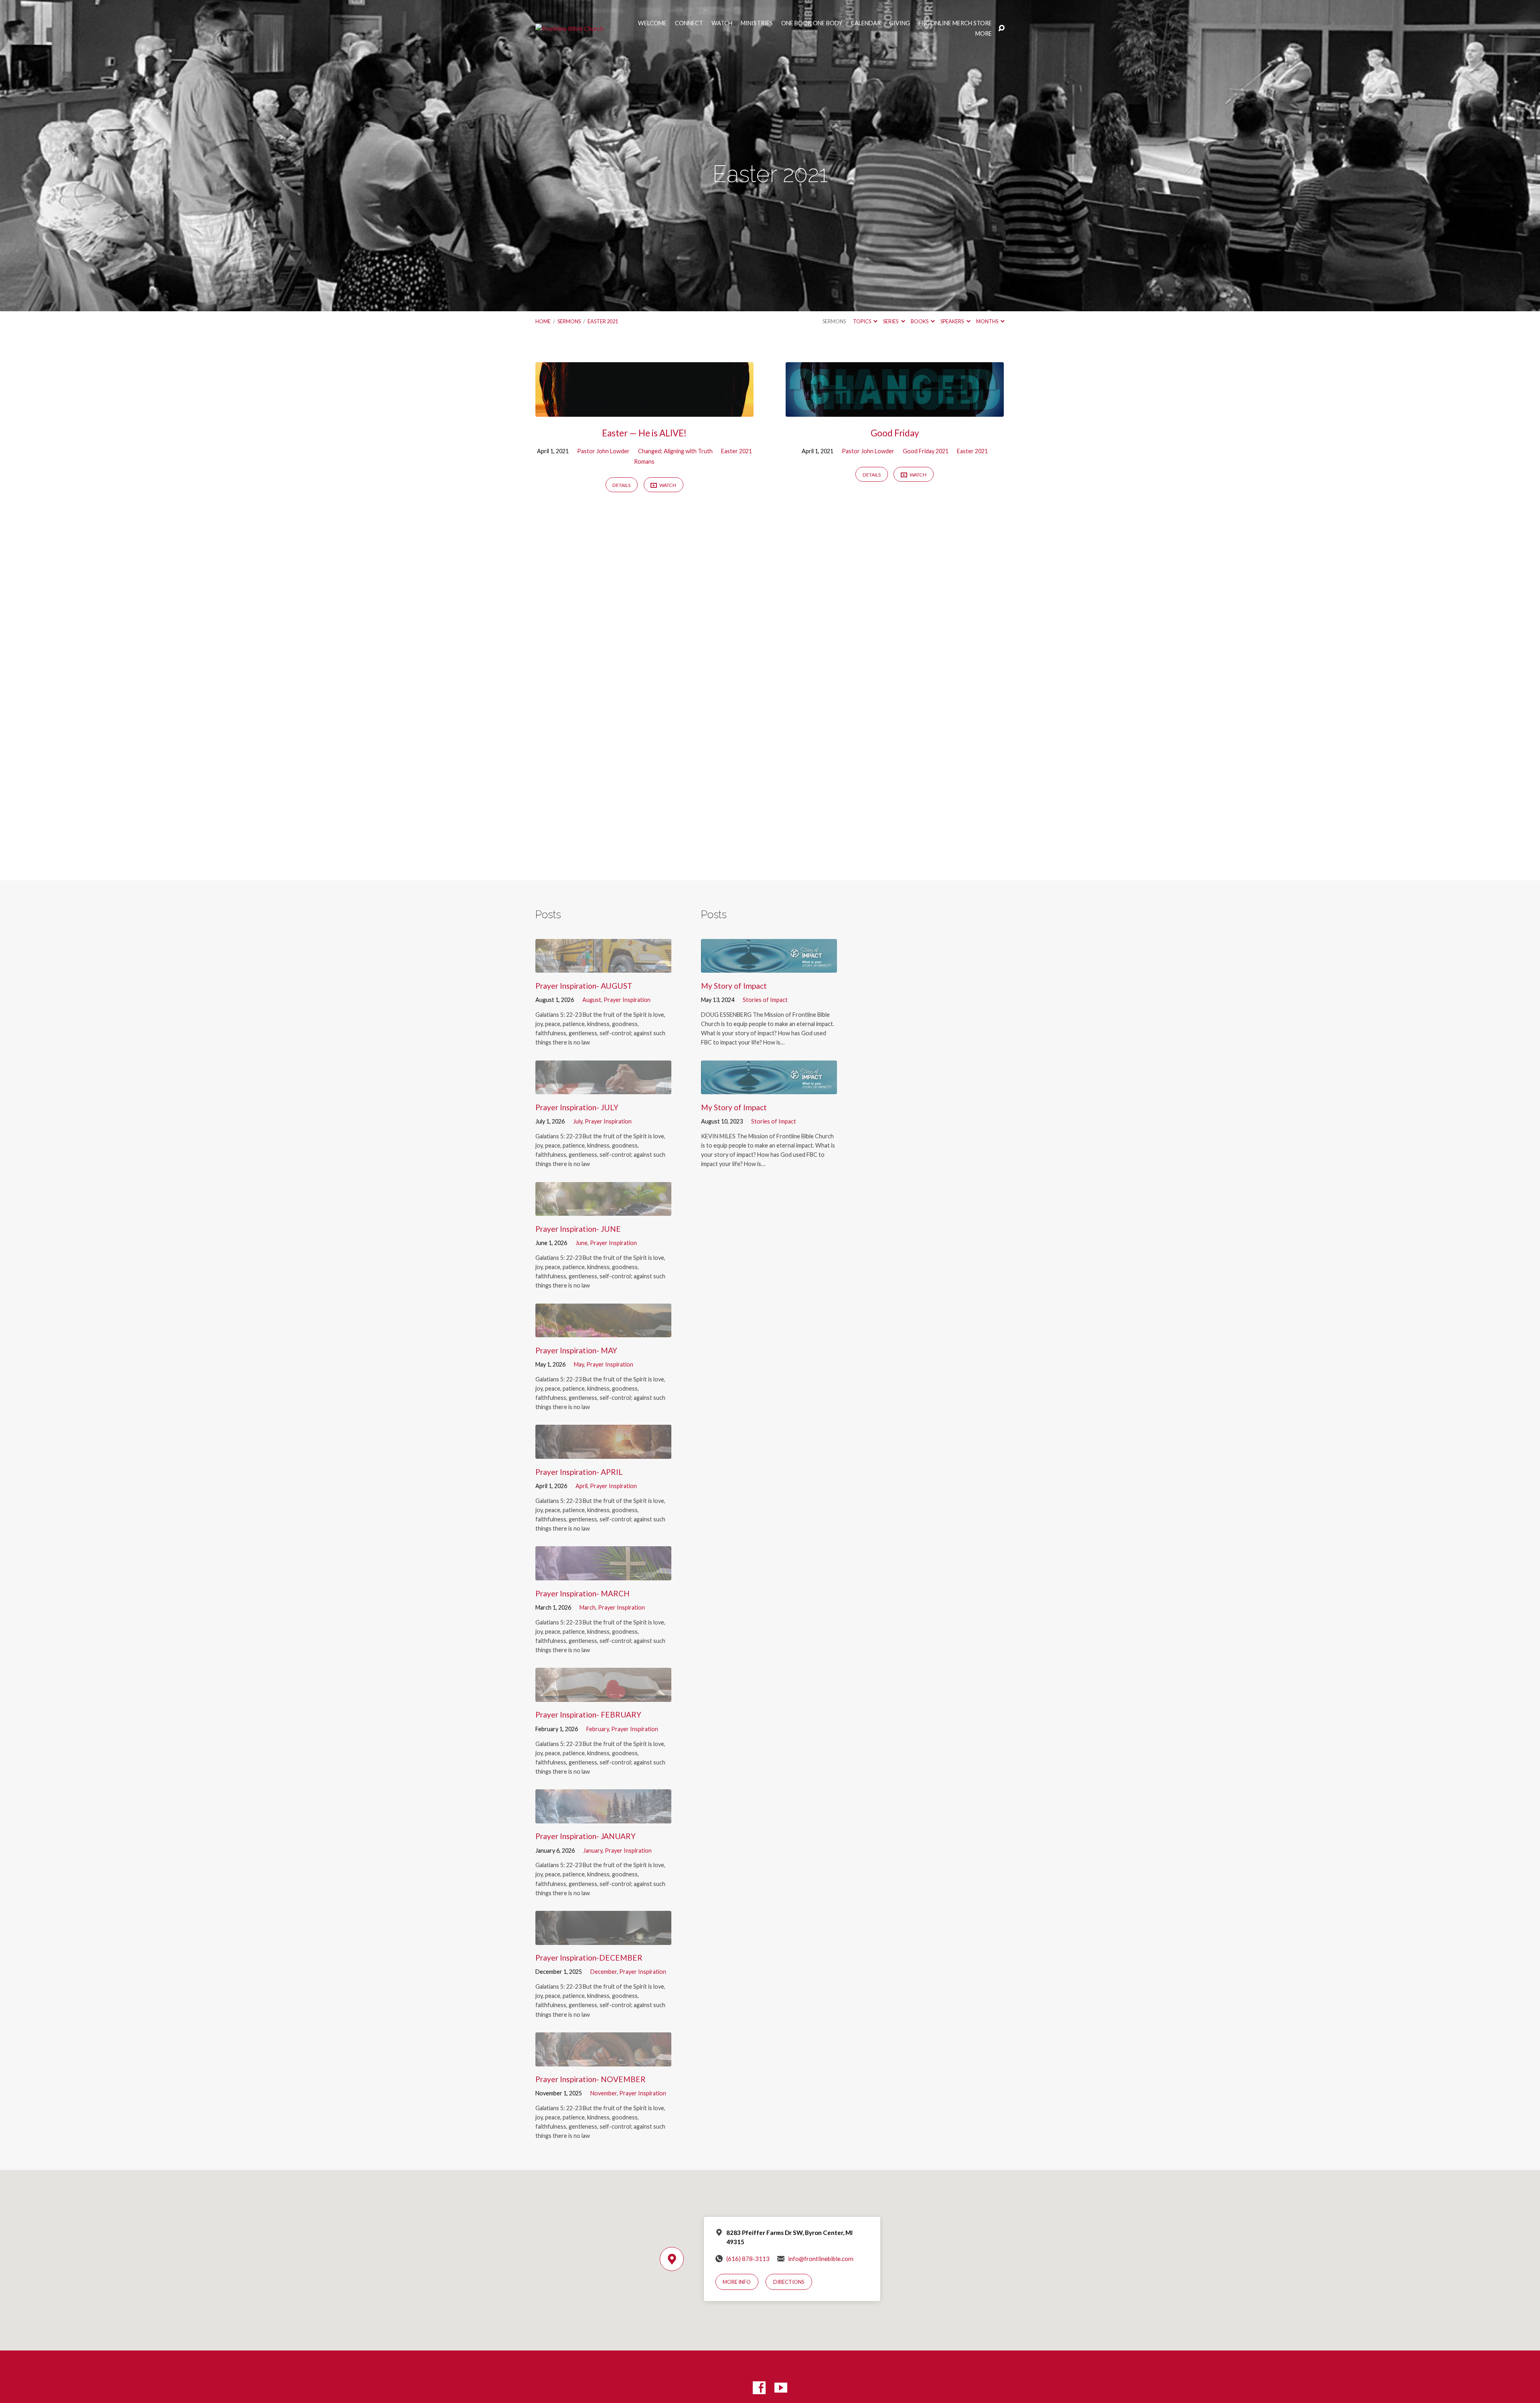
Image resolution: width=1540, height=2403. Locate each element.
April (582, 1486)
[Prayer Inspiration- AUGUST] (603, 967)
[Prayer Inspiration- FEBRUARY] (603, 1696)
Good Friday (895, 433)
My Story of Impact (734, 986)
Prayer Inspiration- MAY (576, 1350)
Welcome (652, 23)
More (984, 34)
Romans (644, 461)
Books (920, 321)
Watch (722, 23)
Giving (900, 23)
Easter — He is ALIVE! (644, 433)
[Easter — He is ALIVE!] (644, 411)
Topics (862, 321)
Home (543, 321)
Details (621, 485)
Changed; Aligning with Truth (675, 451)
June (582, 1243)
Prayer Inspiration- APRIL (579, 1472)
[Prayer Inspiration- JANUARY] (603, 1817)
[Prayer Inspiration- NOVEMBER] (603, 2060)
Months (988, 321)
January (593, 1850)
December (604, 1972)
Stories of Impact (765, 1000)
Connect (689, 23)
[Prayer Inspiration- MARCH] (603, 1574)
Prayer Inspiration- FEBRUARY (588, 1715)
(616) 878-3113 (748, 2259)
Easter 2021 (603, 321)
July (578, 1121)
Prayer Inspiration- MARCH (583, 1593)
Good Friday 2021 (926, 451)
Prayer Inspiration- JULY (577, 1107)
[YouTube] (781, 2388)
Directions (789, 2282)
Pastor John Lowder (603, 451)
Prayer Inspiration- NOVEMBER (591, 2079)
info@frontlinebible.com (821, 2259)
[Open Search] (1001, 28)
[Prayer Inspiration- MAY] (603, 1331)
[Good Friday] (895, 411)
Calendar (866, 23)
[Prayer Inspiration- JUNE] (603, 1210)
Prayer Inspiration (627, 1000)
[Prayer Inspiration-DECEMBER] (603, 1939)
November (604, 2093)
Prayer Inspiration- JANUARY (586, 1836)
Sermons (569, 321)
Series (891, 321)
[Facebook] (759, 2388)
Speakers (952, 321)
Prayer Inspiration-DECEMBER (589, 1958)
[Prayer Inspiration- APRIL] (603, 1453)
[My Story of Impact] (769, 967)
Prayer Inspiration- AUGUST (584, 986)
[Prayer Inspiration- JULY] (603, 1088)
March (588, 1607)
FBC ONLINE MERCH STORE (955, 23)
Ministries (757, 23)
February (598, 1729)
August (592, 1000)
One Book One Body (812, 23)
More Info (737, 2282)
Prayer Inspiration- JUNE (578, 1229)
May (579, 1364)
